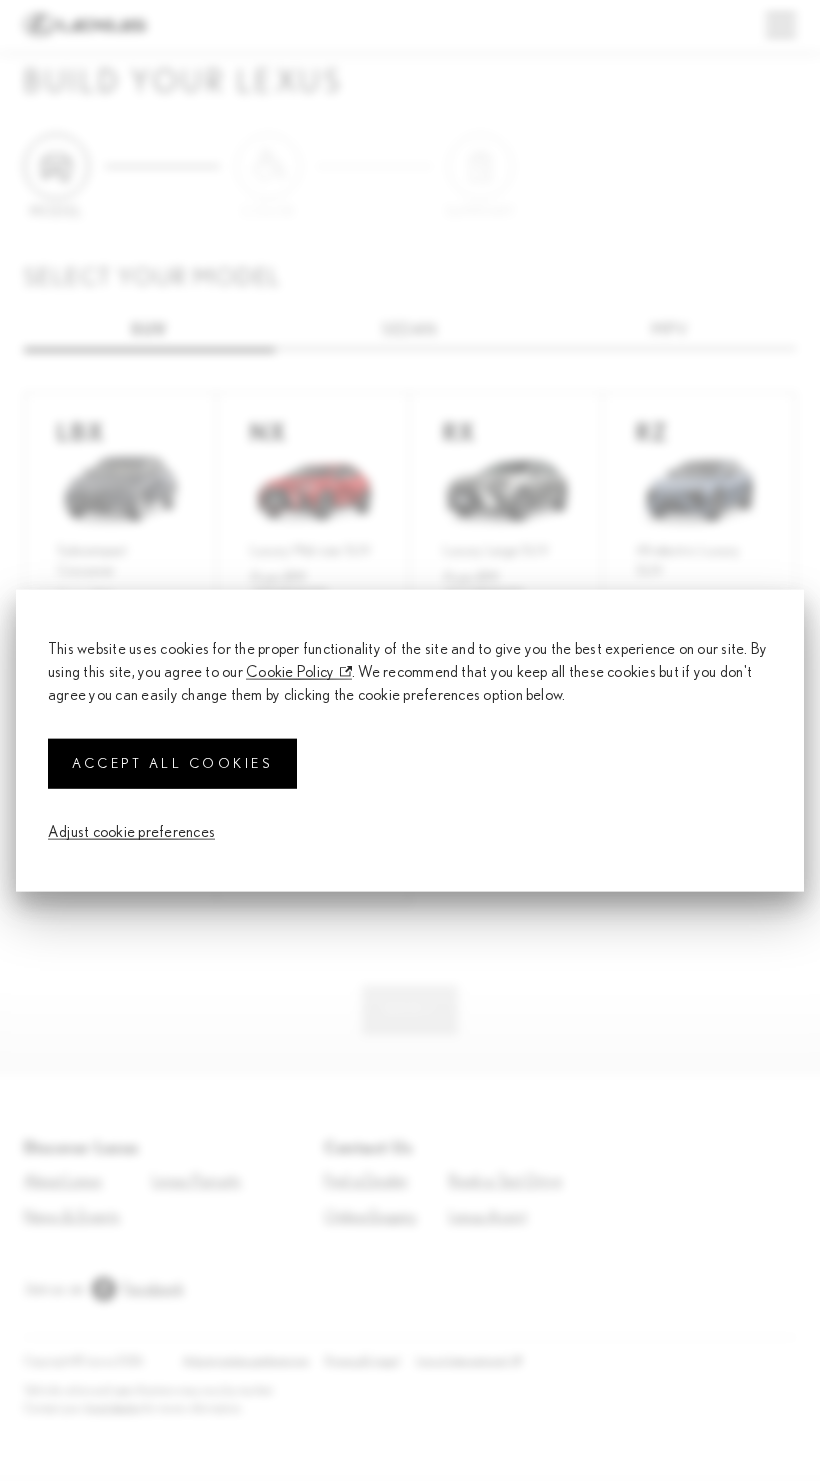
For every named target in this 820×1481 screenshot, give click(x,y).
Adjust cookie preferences (131, 832)
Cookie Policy (290, 671)
